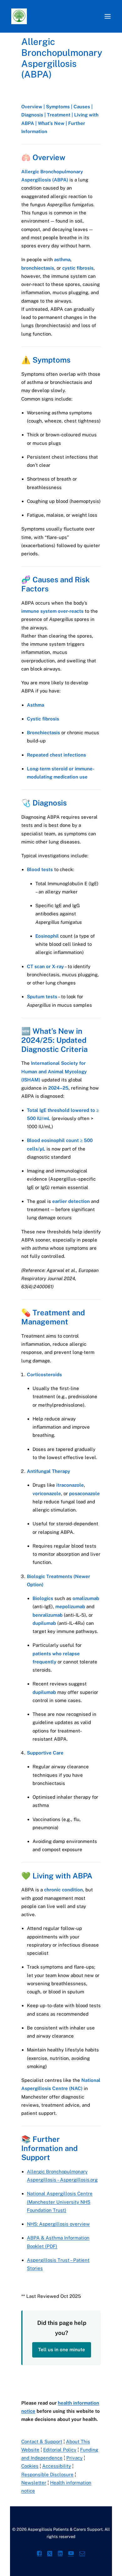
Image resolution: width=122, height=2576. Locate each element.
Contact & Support (42, 2441)
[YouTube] (71, 2554)
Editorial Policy (60, 2450)
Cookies (30, 2466)
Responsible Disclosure (47, 2474)
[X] (50, 2554)
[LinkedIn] (60, 2554)
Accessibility (57, 2466)
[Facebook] (39, 2554)
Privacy (74, 2458)
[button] (108, 16)
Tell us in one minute (62, 2350)
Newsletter (34, 2483)
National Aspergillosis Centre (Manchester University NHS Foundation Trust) (60, 2202)
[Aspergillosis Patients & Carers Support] (55, 16)
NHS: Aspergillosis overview (58, 2224)
